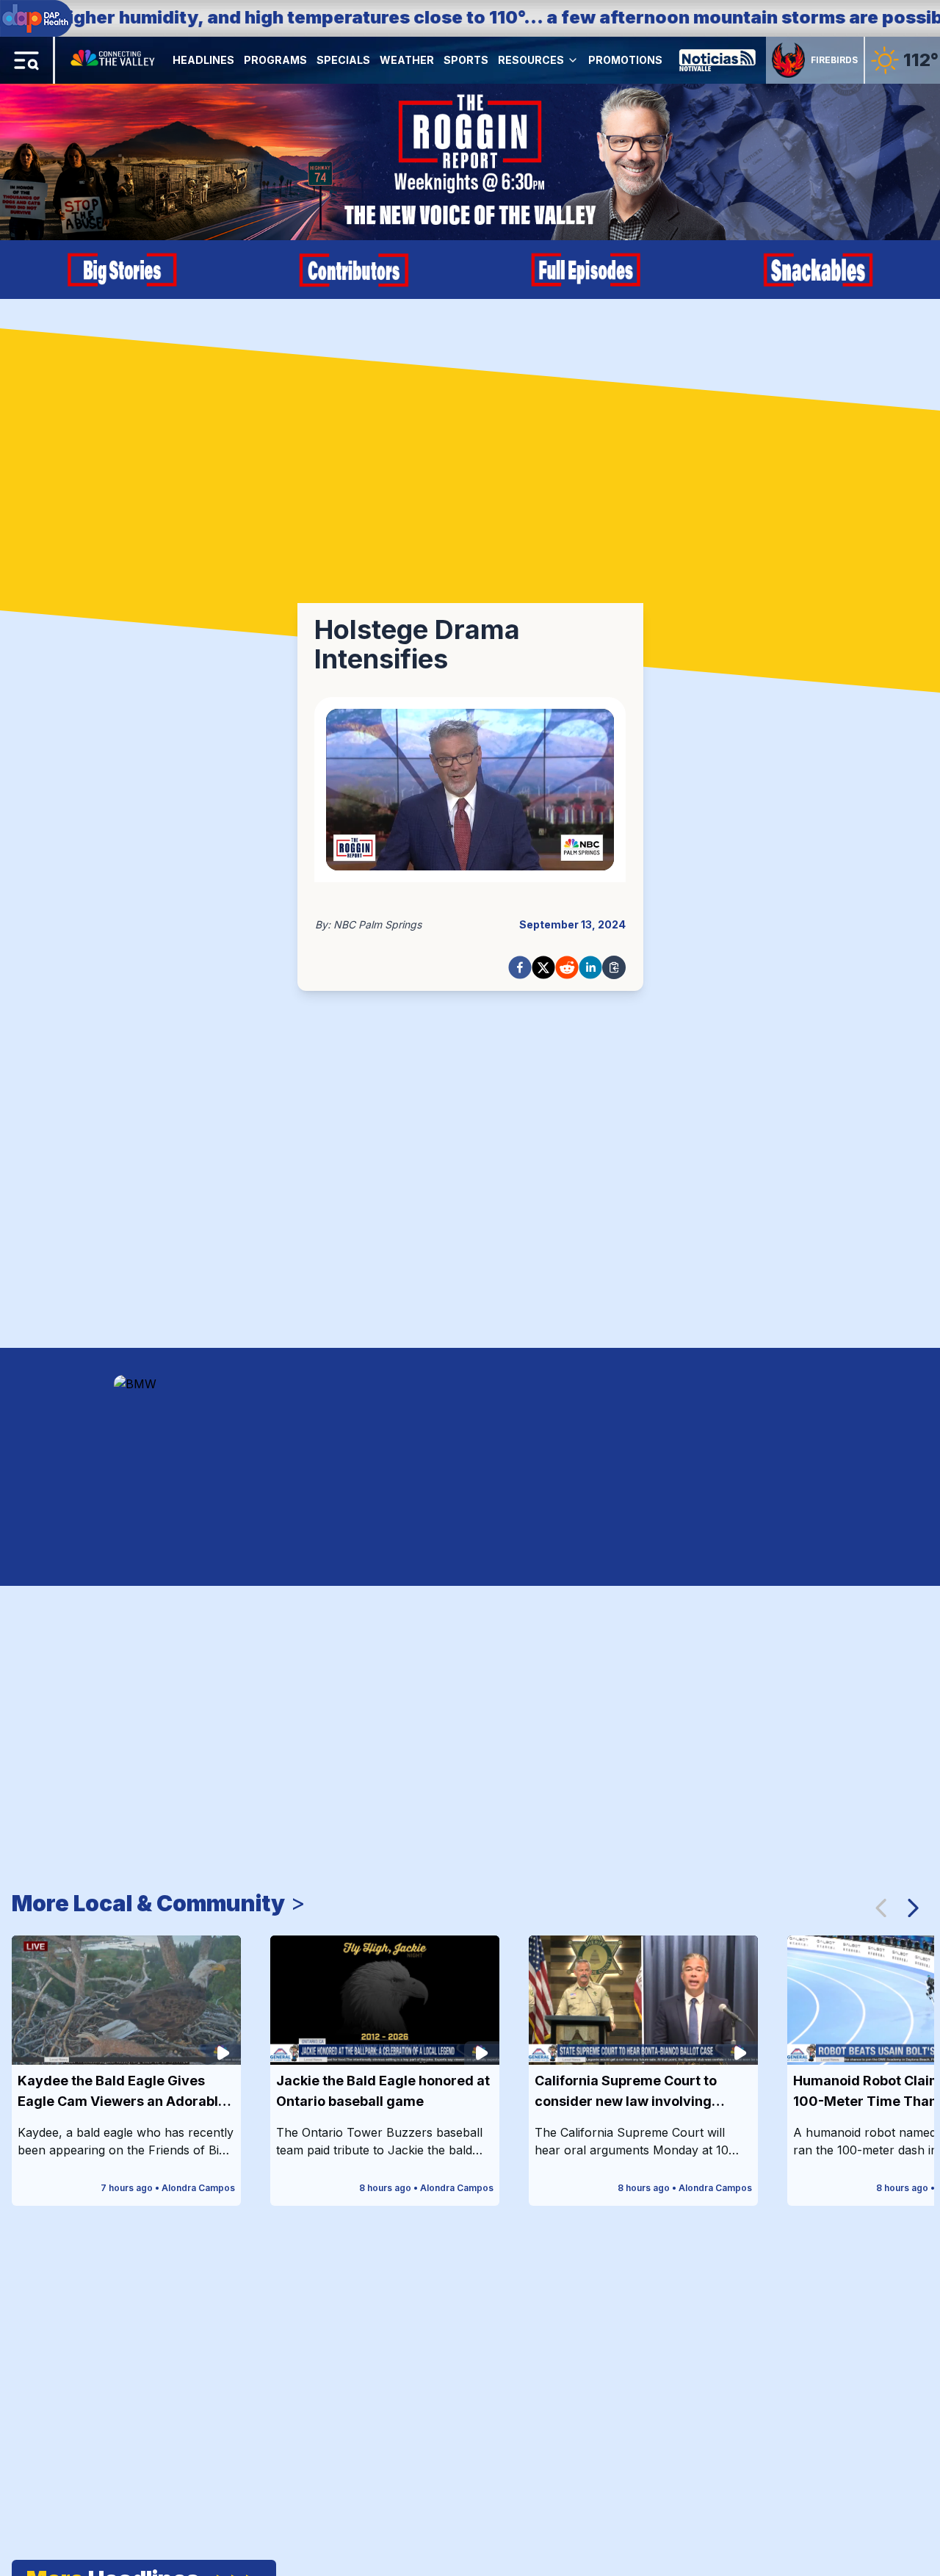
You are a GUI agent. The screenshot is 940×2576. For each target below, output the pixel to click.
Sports (466, 60)
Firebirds (834, 60)
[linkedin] (590, 967)
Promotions (625, 60)
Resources (531, 60)
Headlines (203, 60)
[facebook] (520, 967)
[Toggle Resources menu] (573, 60)
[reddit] (567, 967)
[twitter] (543, 967)
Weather (407, 60)
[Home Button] (114, 60)
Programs (275, 60)
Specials (343, 60)
